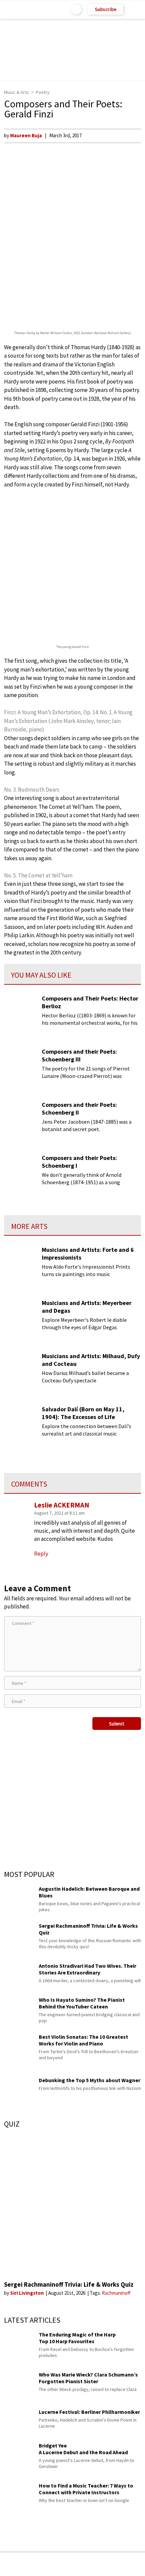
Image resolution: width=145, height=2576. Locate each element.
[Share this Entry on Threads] (124, 2564)
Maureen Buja (26, 135)
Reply (41, 1554)
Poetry (43, 92)
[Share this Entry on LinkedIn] (103, 2564)
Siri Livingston (27, 2293)
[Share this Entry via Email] (19, 2564)
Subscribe (106, 9)
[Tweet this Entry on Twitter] (83, 2564)
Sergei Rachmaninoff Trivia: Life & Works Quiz (69, 2284)
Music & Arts (17, 92)
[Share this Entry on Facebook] (62, 2564)
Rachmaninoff (116, 2293)
